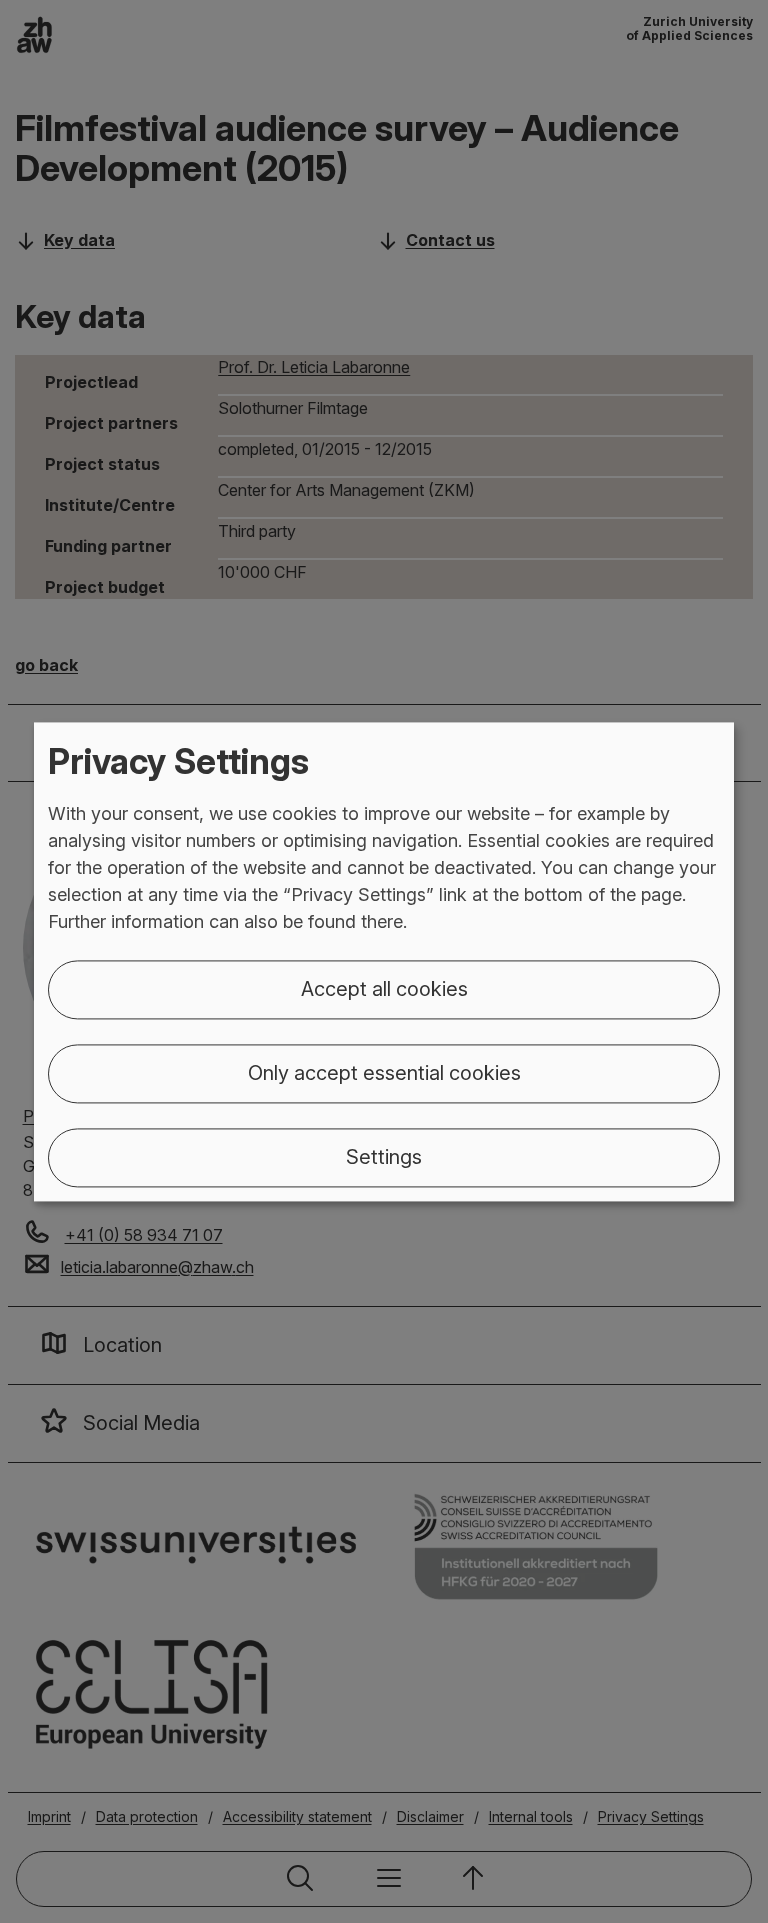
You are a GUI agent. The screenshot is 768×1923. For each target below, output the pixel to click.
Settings (384, 1157)
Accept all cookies (384, 989)
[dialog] (384, 961)
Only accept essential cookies (384, 1073)
